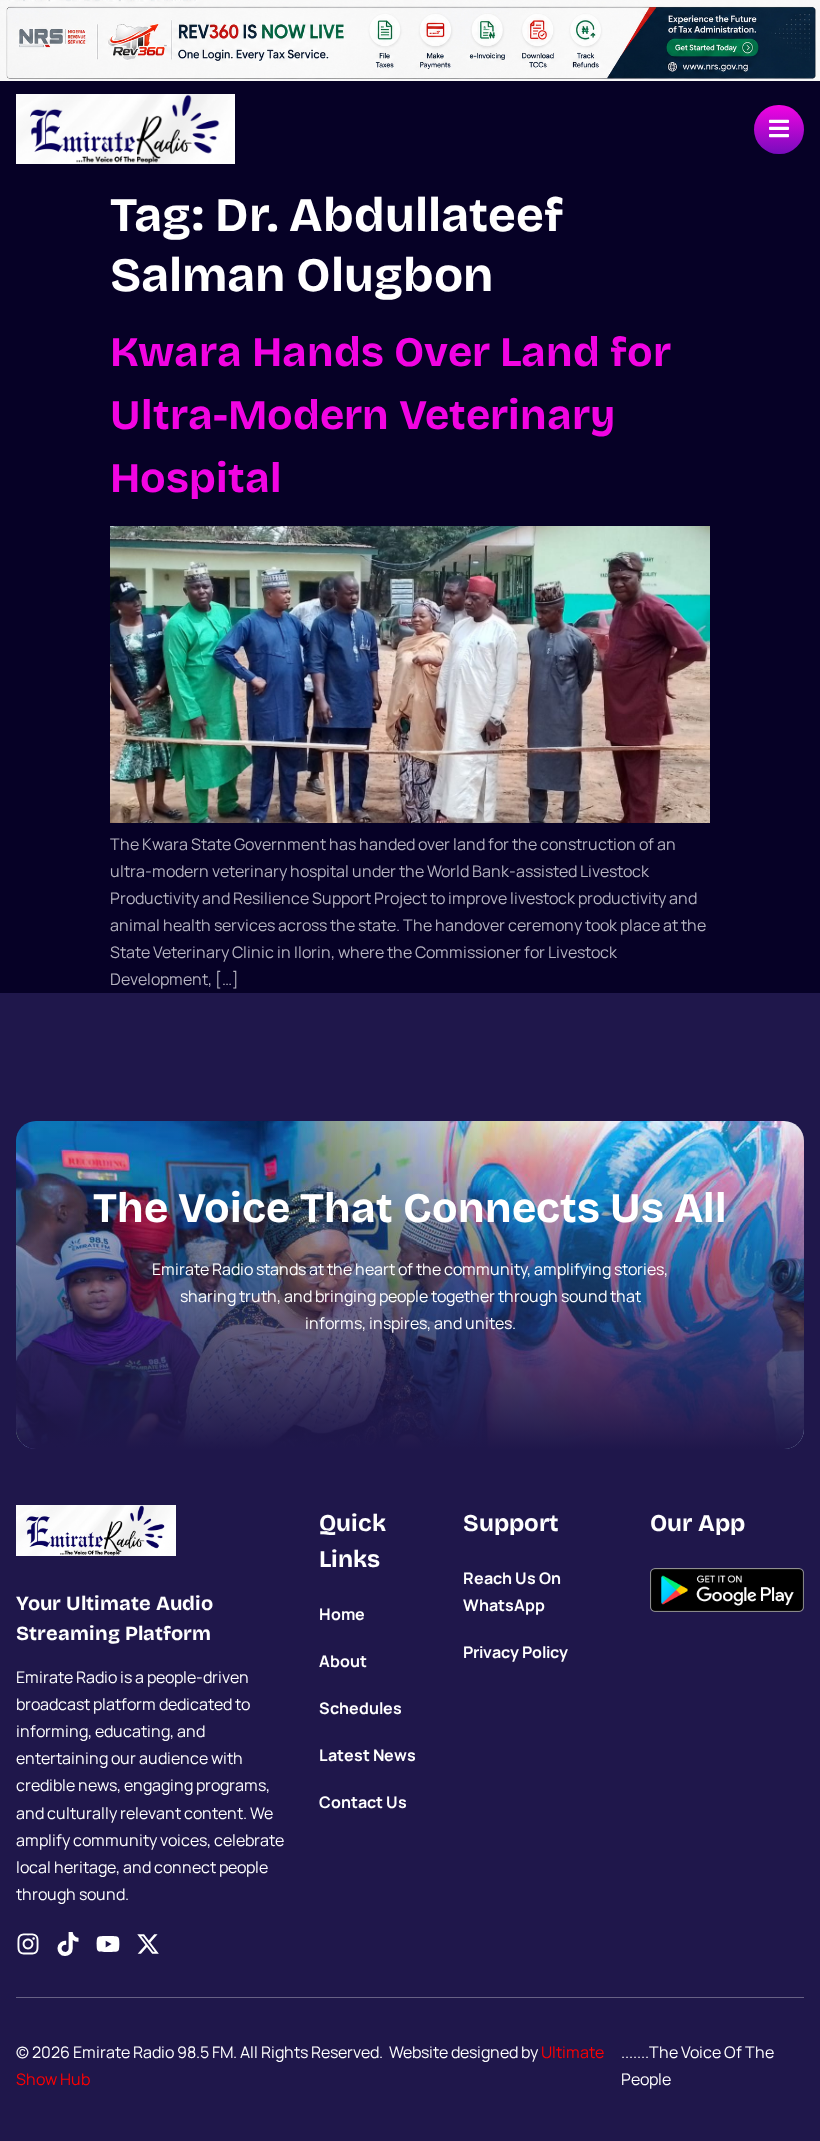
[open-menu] (779, 129)
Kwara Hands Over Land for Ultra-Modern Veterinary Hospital (390, 415)
